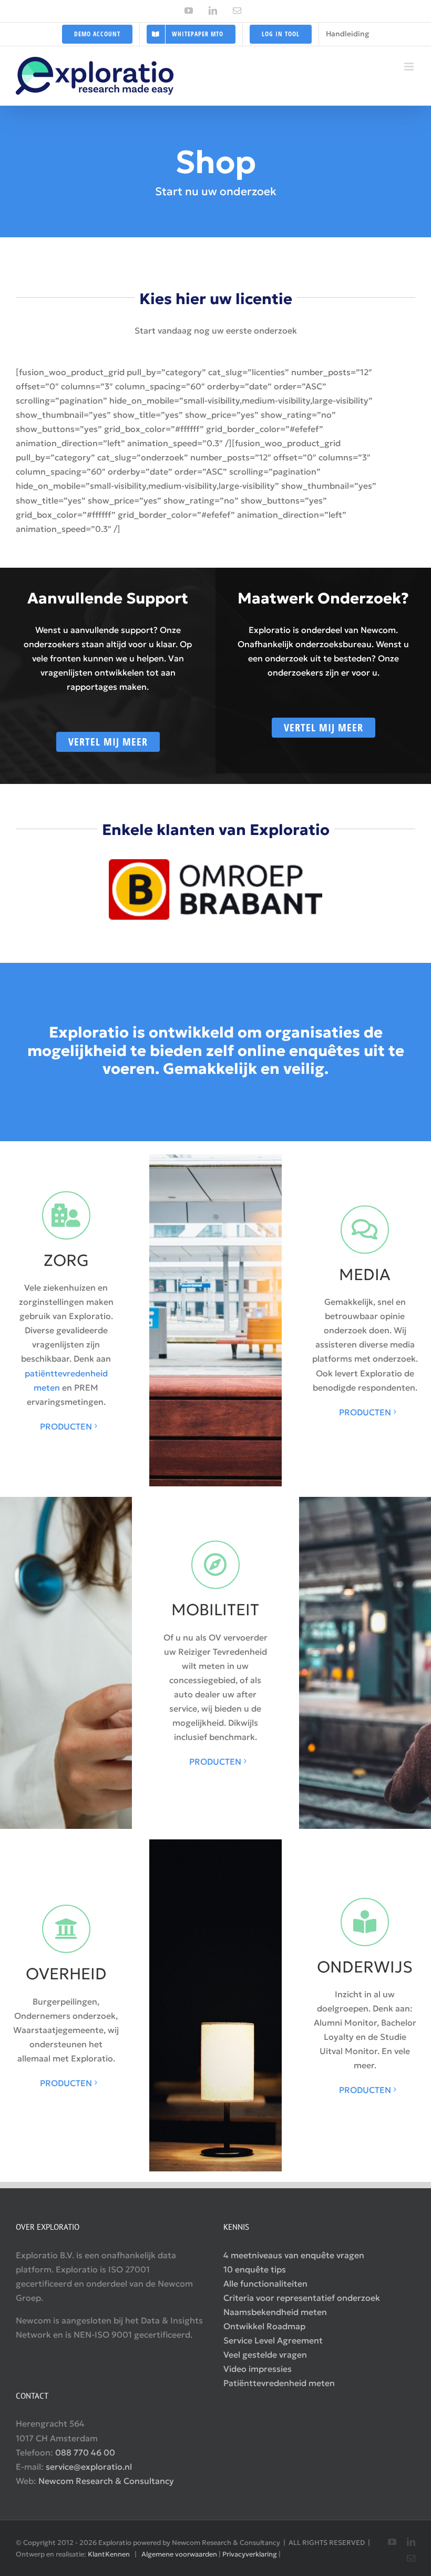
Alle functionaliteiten (265, 2283)
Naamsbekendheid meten (275, 2312)
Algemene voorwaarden (179, 2554)
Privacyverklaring (250, 2554)
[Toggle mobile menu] (410, 67)
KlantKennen (109, 2554)
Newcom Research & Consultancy (106, 2481)
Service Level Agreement (273, 2340)
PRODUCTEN (66, 1426)
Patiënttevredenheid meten (279, 2383)
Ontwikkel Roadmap (264, 2326)
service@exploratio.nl (89, 2467)
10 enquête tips (255, 2269)
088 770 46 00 (85, 2452)
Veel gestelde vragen (265, 2354)
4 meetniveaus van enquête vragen (294, 2255)
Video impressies (258, 2369)
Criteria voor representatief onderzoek (302, 2298)
